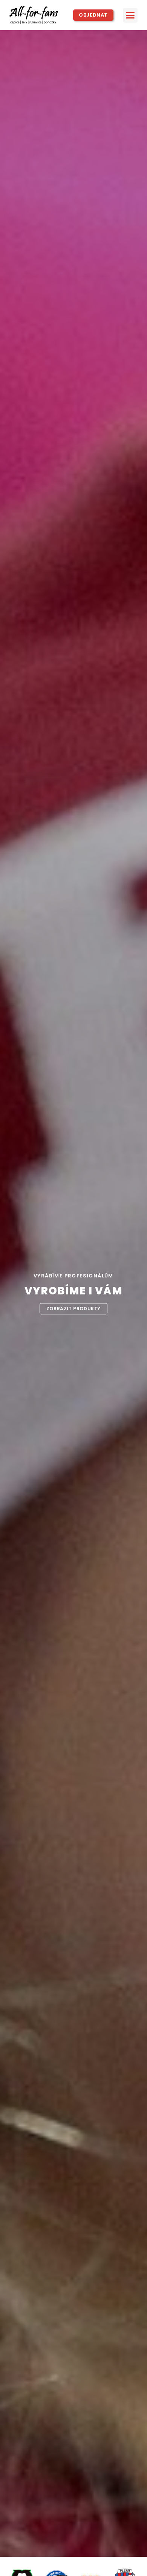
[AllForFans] (37, 15)
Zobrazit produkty (73, 1309)
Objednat (93, 15)
